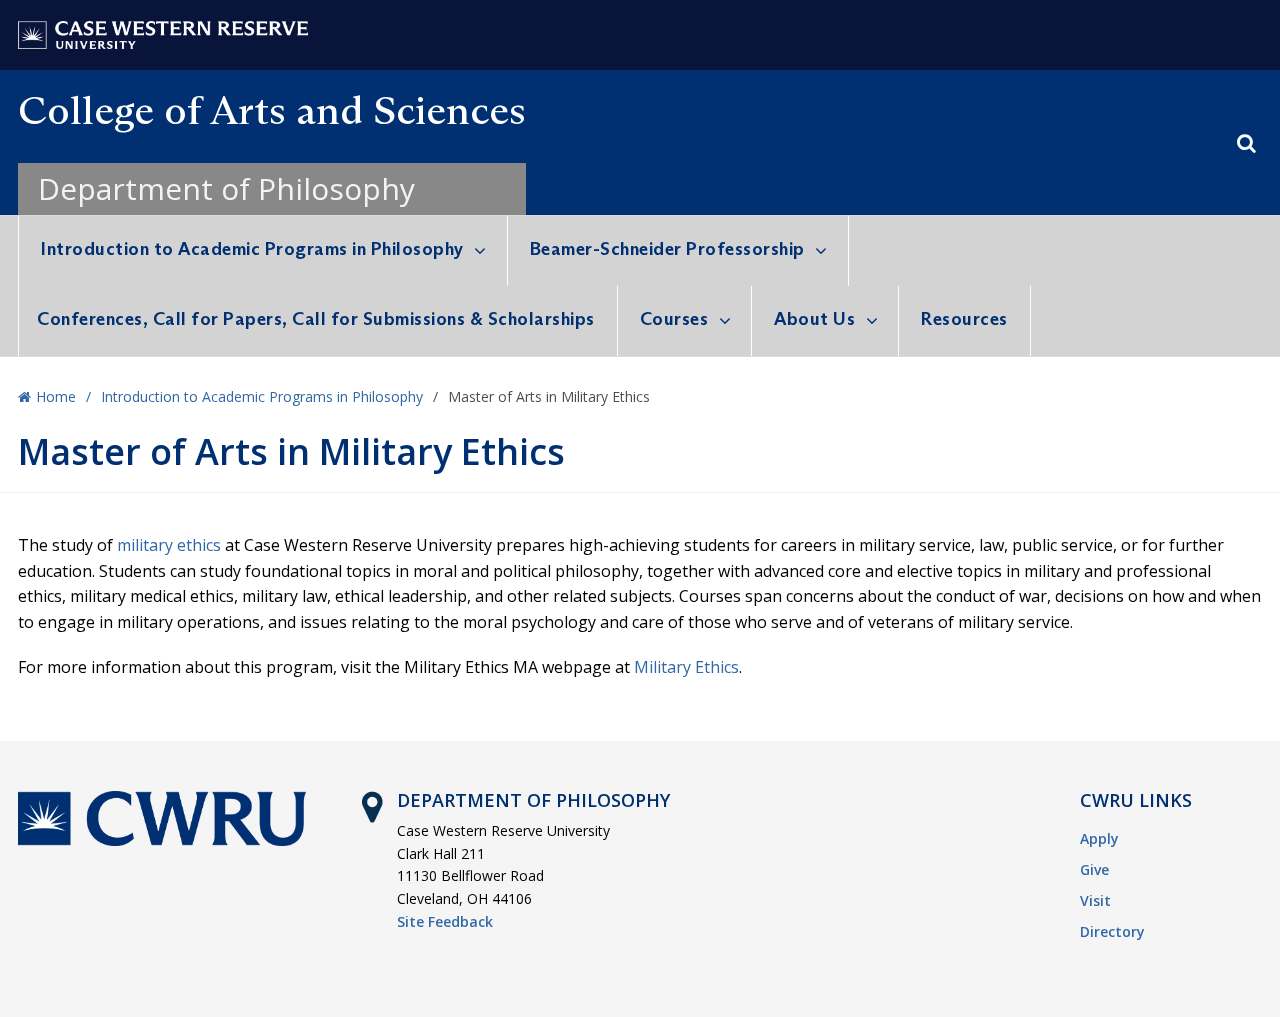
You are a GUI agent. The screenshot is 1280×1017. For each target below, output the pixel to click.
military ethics (169, 545)
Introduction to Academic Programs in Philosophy (252, 249)
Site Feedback (445, 921)
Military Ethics (686, 667)
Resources (964, 319)
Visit (1095, 900)
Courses (674, 319)
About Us (814, 319)
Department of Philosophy (226, 188)
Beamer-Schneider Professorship (667, 249)
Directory (1112, 931)
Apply (1099, 838)
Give (1094, 869)
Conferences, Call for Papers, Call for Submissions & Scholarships (316, 319)
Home (56, 396)
